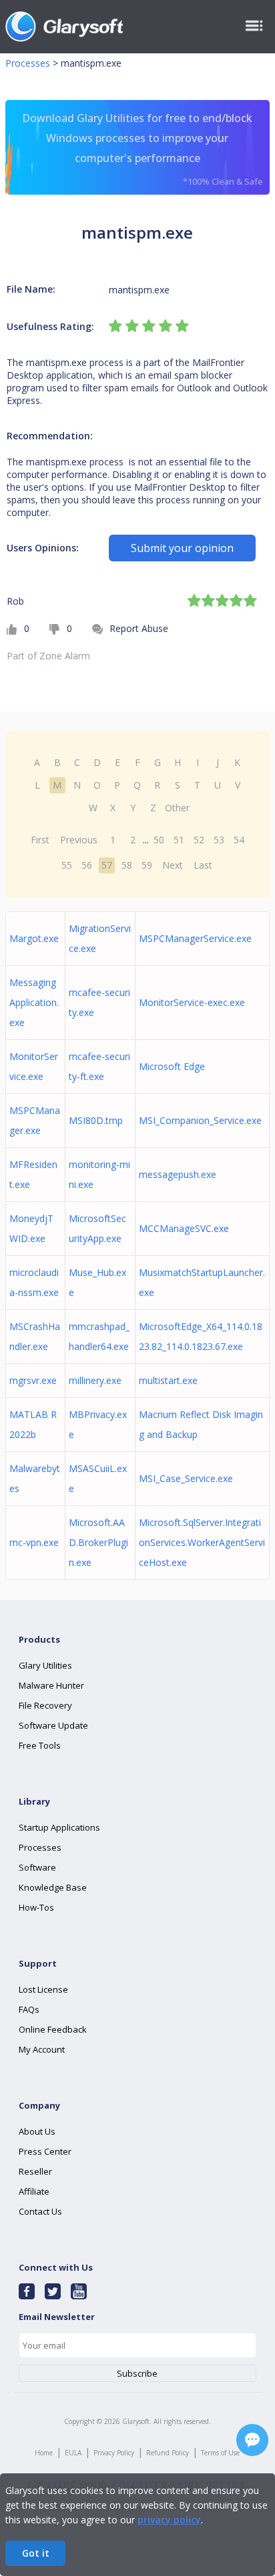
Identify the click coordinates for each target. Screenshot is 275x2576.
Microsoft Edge (172, 1066)
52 (199, 840)
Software (37, 1867)
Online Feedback (53, 2029)
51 (179, 840)
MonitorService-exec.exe (192, 1002)
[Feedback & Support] (252, 2440)
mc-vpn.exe (34, 1542)
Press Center (45, 2151)
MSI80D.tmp (96, 1120)
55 (67, 865)
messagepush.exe (178, 1174)
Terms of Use (220, 2453)
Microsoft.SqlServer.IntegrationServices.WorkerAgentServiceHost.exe (202, 1542)
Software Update (53, 1725)
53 (219, 840)
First (40, 840)
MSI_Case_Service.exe (186, 1478)
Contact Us (40, 2211)
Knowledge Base (53, 1887)
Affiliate (34, 2191)
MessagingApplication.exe (34, 1002)
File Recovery (45, 1705)
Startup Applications (59, 1827)
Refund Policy (168, 2453)
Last (203, 865)
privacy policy (169, 2520)
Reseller (35, 2171)
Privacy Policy (114, 2453)
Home (44, 2453)
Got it (36, 2553)
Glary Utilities (45, 1665)
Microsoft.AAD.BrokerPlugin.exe (98, 1542)
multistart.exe (168, 1380)
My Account (42, 2049)
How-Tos (36, 1907)
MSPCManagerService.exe (195, 938)
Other (177, 808)
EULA (73, 2453)
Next (173, 865)
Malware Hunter (51, 1685)
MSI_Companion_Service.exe (200, 1120)
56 (87, 865)
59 (147, 865)
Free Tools (40, 1745)
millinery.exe (95, 1380)
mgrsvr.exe (33, 1380)
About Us (37, 2131)
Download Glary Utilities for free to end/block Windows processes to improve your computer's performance (142, 149)
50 (159, 840)
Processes (28, 63)
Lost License (43, 1989)
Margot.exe (34, 938)
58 (127, 865)
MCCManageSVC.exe (184, 1228)
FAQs (29, 2009)
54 (239, 840)
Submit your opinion (182, 548)
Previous (79, 840)
